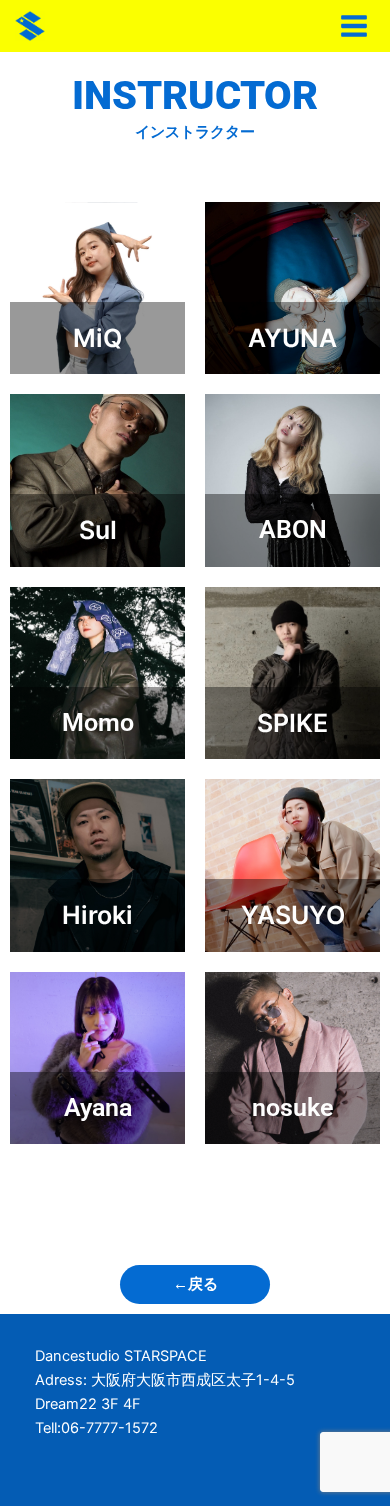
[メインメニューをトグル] (354, 26)
